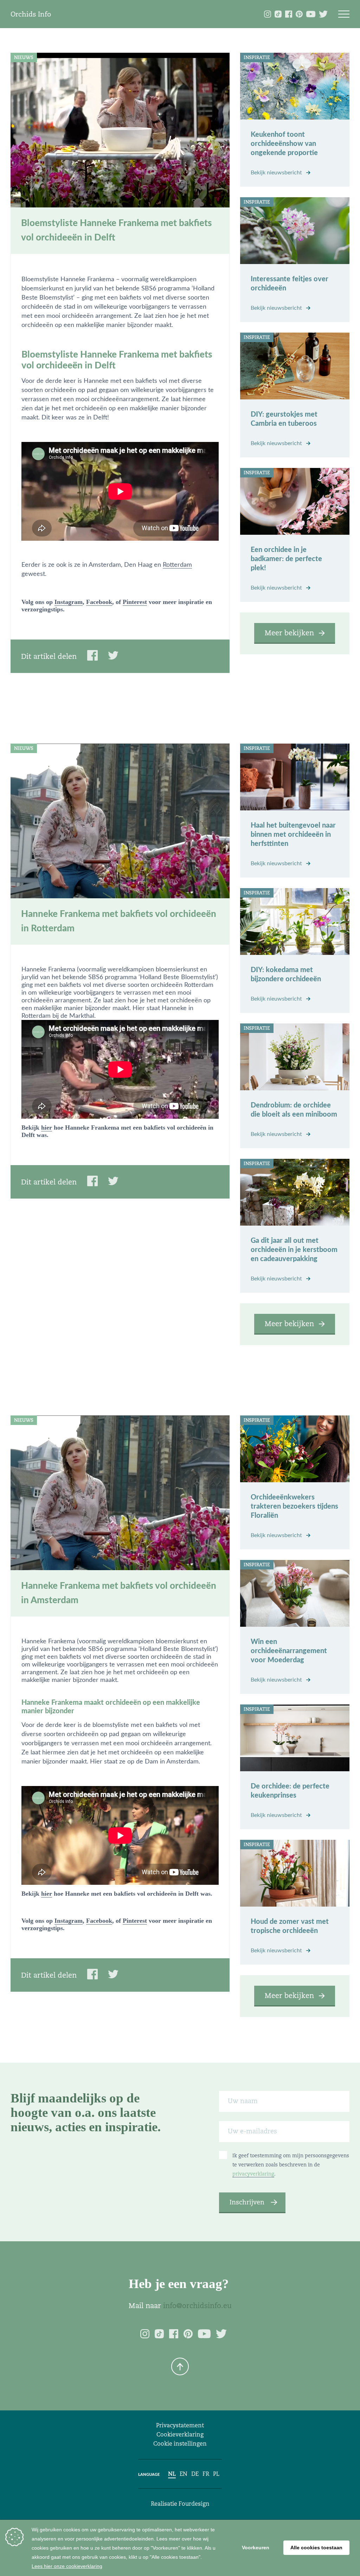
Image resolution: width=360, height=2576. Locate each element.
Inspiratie (257, 57)
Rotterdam (177, 565)
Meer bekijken (289, 633)
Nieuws (24, 57)
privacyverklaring (253, 2174)
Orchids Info (31, 14)
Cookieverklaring (180, 2434)
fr (206, 2474)
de (195, 2474)
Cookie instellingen (180, 2444)
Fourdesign (194, 2504)
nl (172, 2474)
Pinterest (135, 602)
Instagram (69, 602)
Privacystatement (180, 2425)
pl (216, 2474)
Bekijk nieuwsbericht (277, 173)
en (184, 2474)
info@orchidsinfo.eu (197, 2306)
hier (47, 1128)
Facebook (99, 602)
